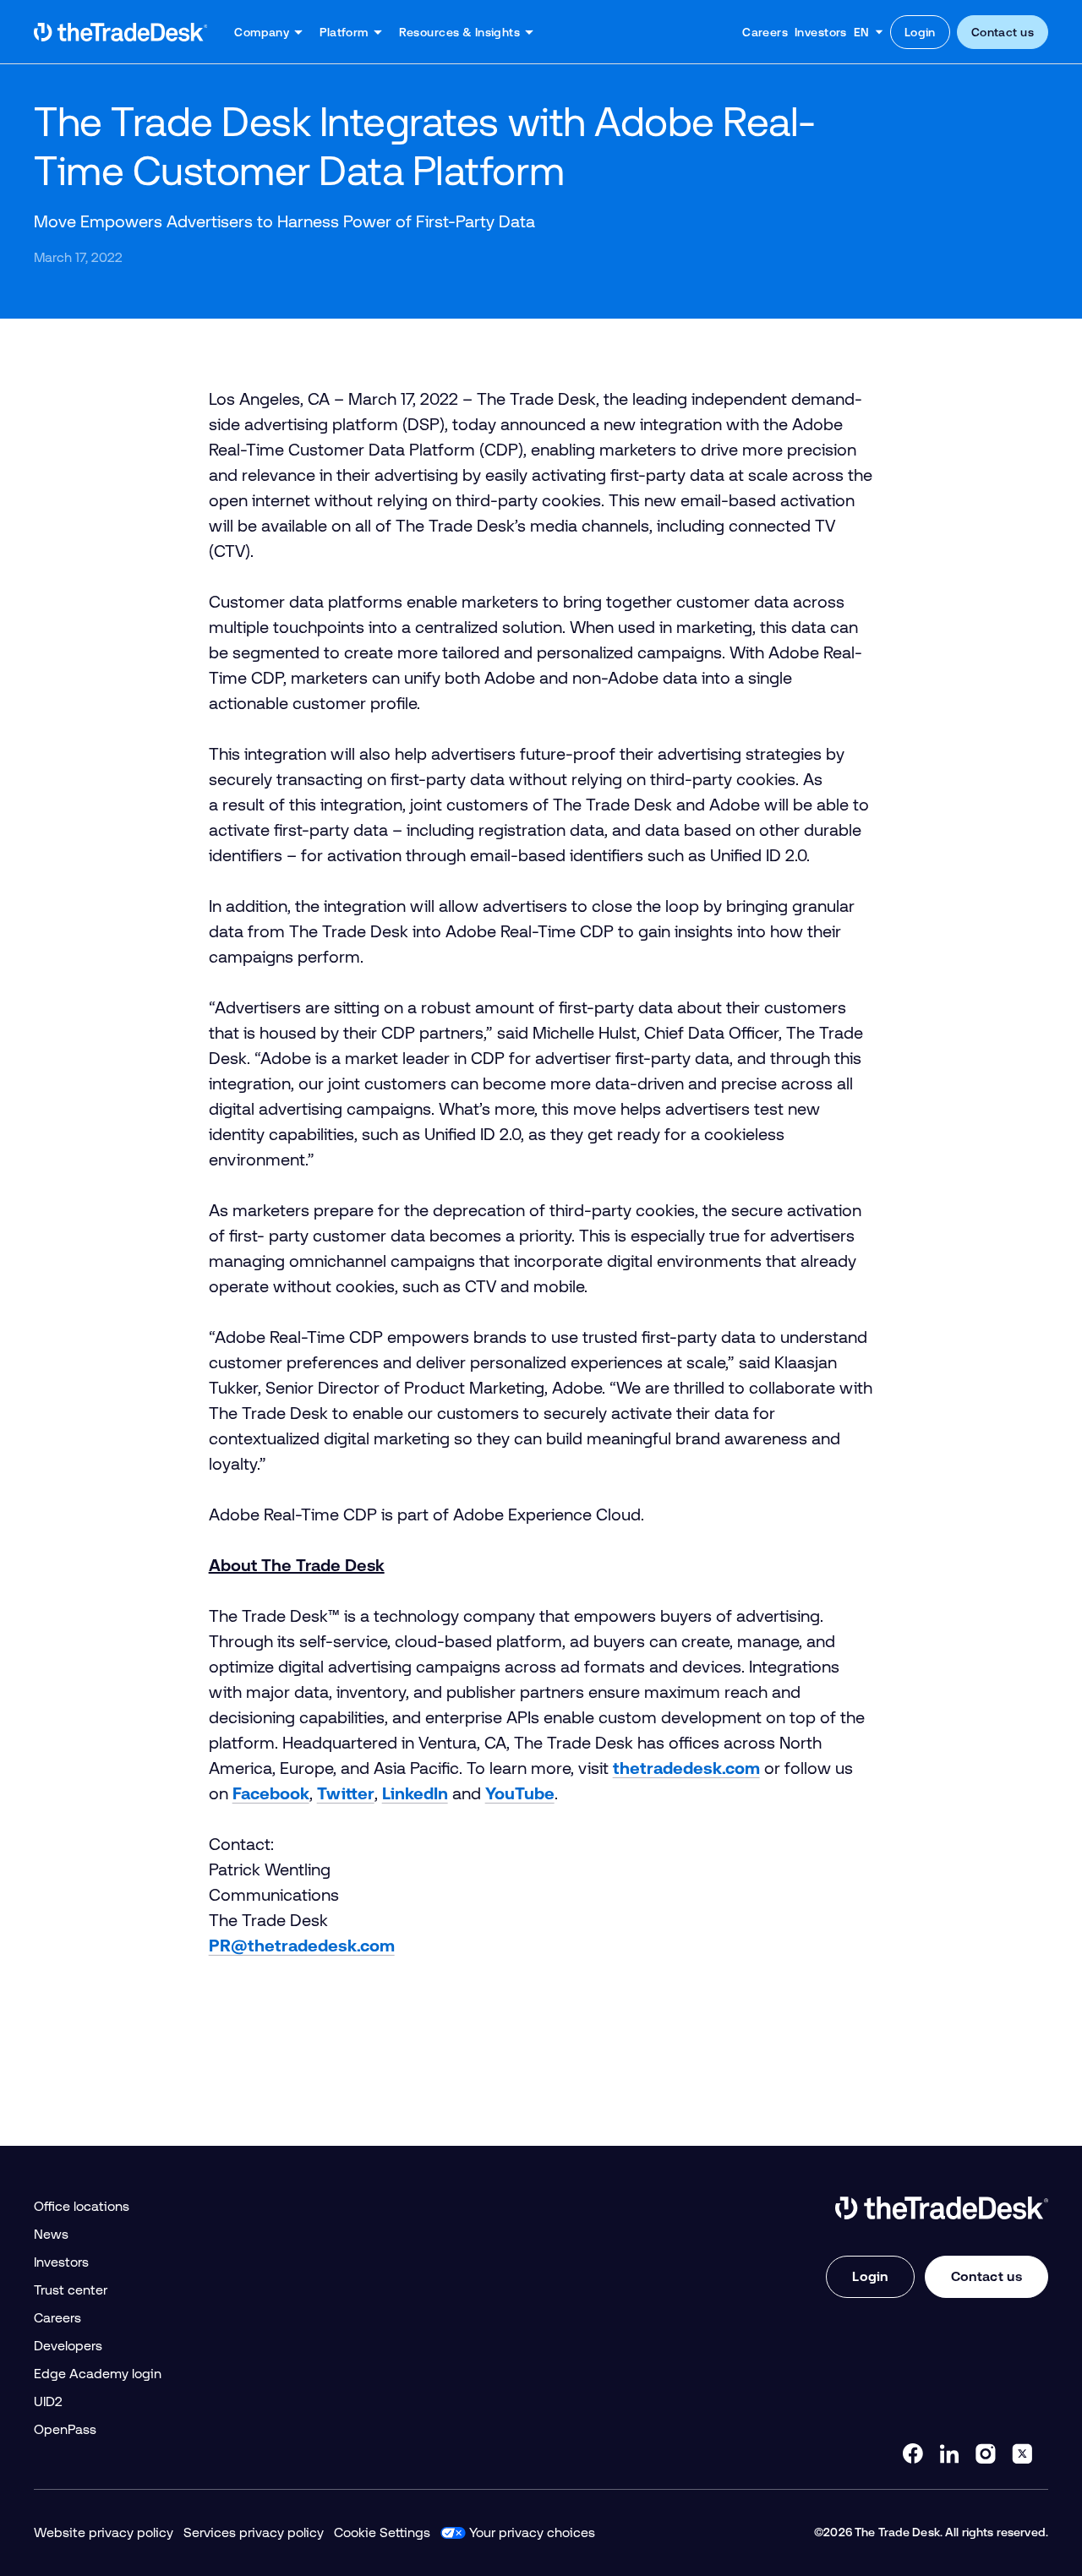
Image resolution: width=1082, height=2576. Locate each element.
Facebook (271, 1793)
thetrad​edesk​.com (686, 1768)
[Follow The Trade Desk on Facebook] (913, 2453)
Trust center (71, 2290)
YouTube (520, 1793)
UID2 (48, 2401)
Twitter (346, 1793)
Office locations (82, 2206)
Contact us (1003, 32)
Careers (765, 32)
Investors (821, 32)
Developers (68, 2346)
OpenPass (65, 2429)
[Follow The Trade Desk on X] (1022, 2453)
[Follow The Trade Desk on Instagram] (986, 2453)
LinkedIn (415, 1793)
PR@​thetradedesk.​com (302, 1946)
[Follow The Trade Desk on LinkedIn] (949, 2453)
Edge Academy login (98, 2374)
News (51, 2234)
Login (920, 32)
